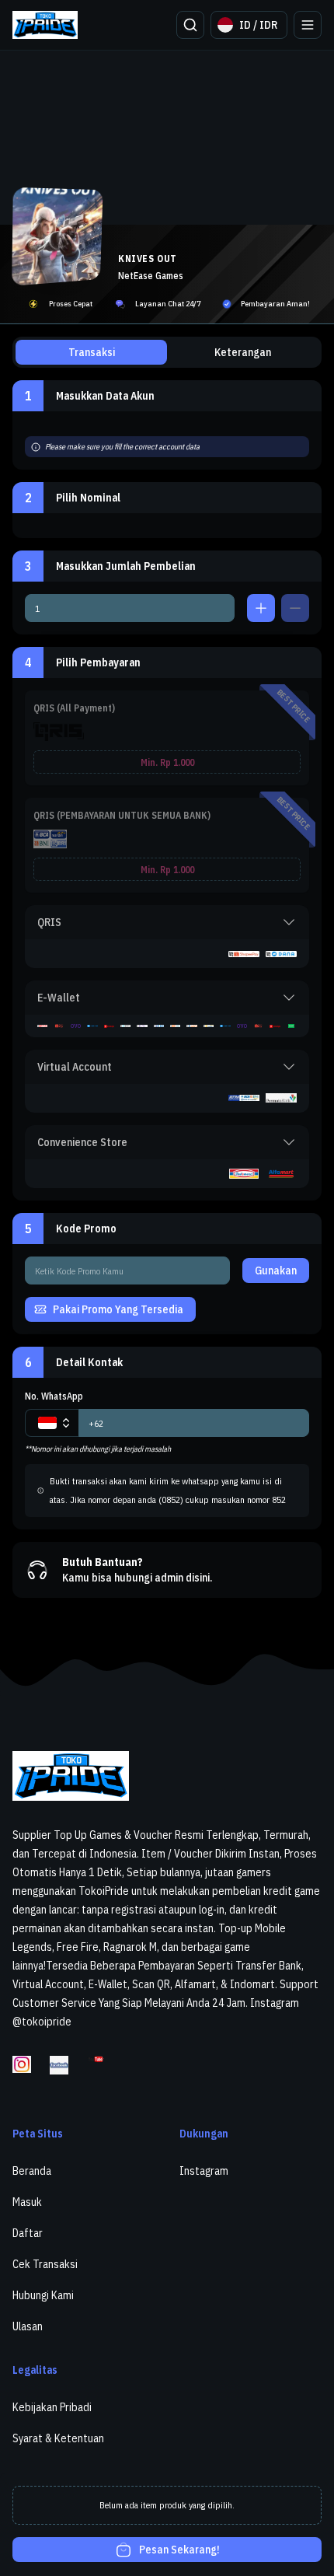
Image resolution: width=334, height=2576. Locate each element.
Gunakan (276, 1271)
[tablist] (167, 352)
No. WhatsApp (54, 1396)
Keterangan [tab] (243, 352)
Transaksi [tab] (92, 352)
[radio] (167, 738)
